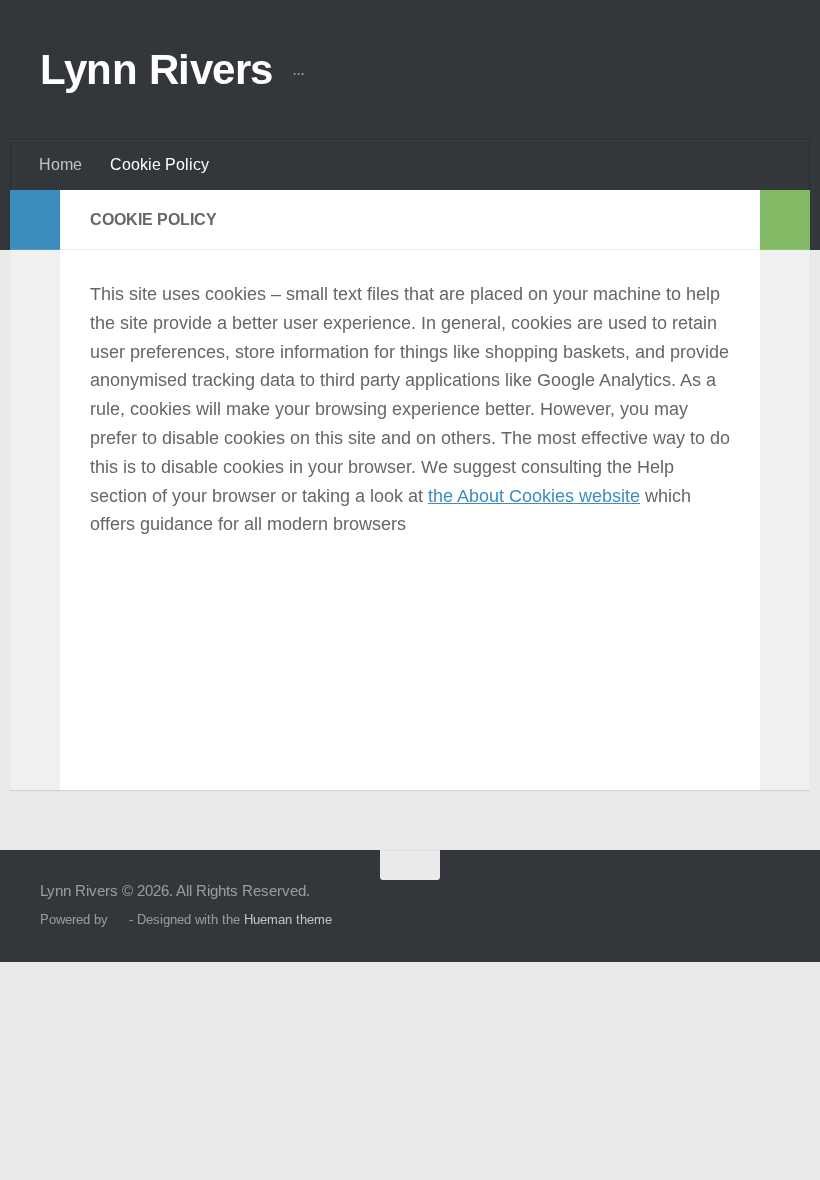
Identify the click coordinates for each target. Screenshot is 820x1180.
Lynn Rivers (156, 69)
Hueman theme (288, 919)
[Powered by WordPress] (118, 919)
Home (60, 164)
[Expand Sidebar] (35, 220)
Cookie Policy (159, 164)
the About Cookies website (534, 496)
